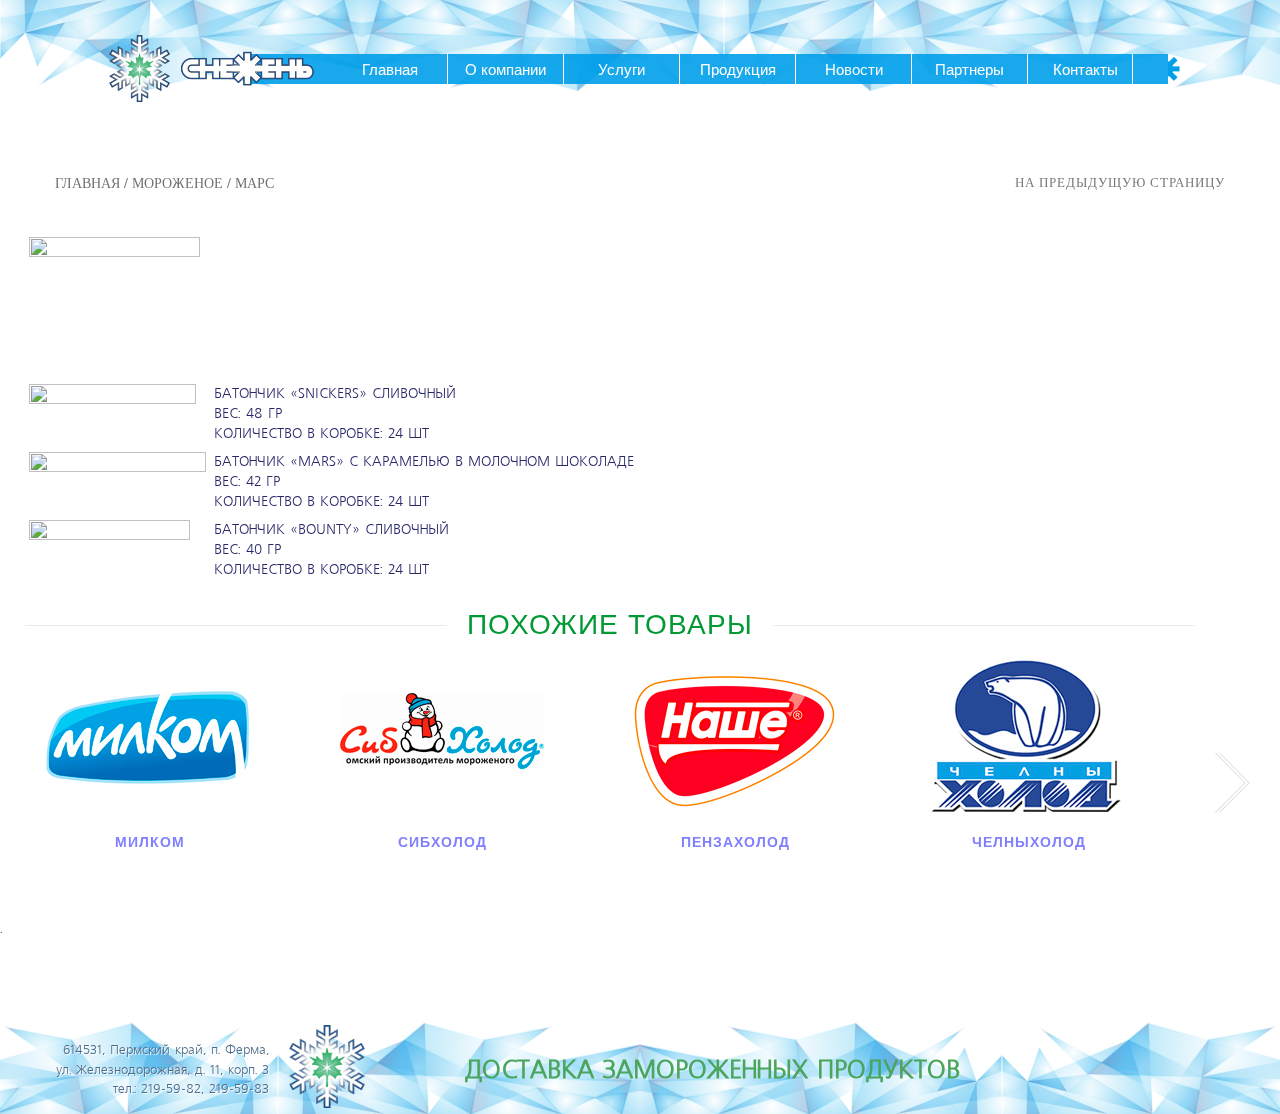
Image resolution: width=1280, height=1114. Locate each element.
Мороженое (177, 182)
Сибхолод (442, 842)
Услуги (621, 69)
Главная (390, 69)
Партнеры (969, 69)
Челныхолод (1029, 842)
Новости (854, 69)
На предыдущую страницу (1120, 182)
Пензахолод (735, 842)
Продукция (738, 69)
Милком (150, 842)
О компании (505, 69)
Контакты (1085, 69)
